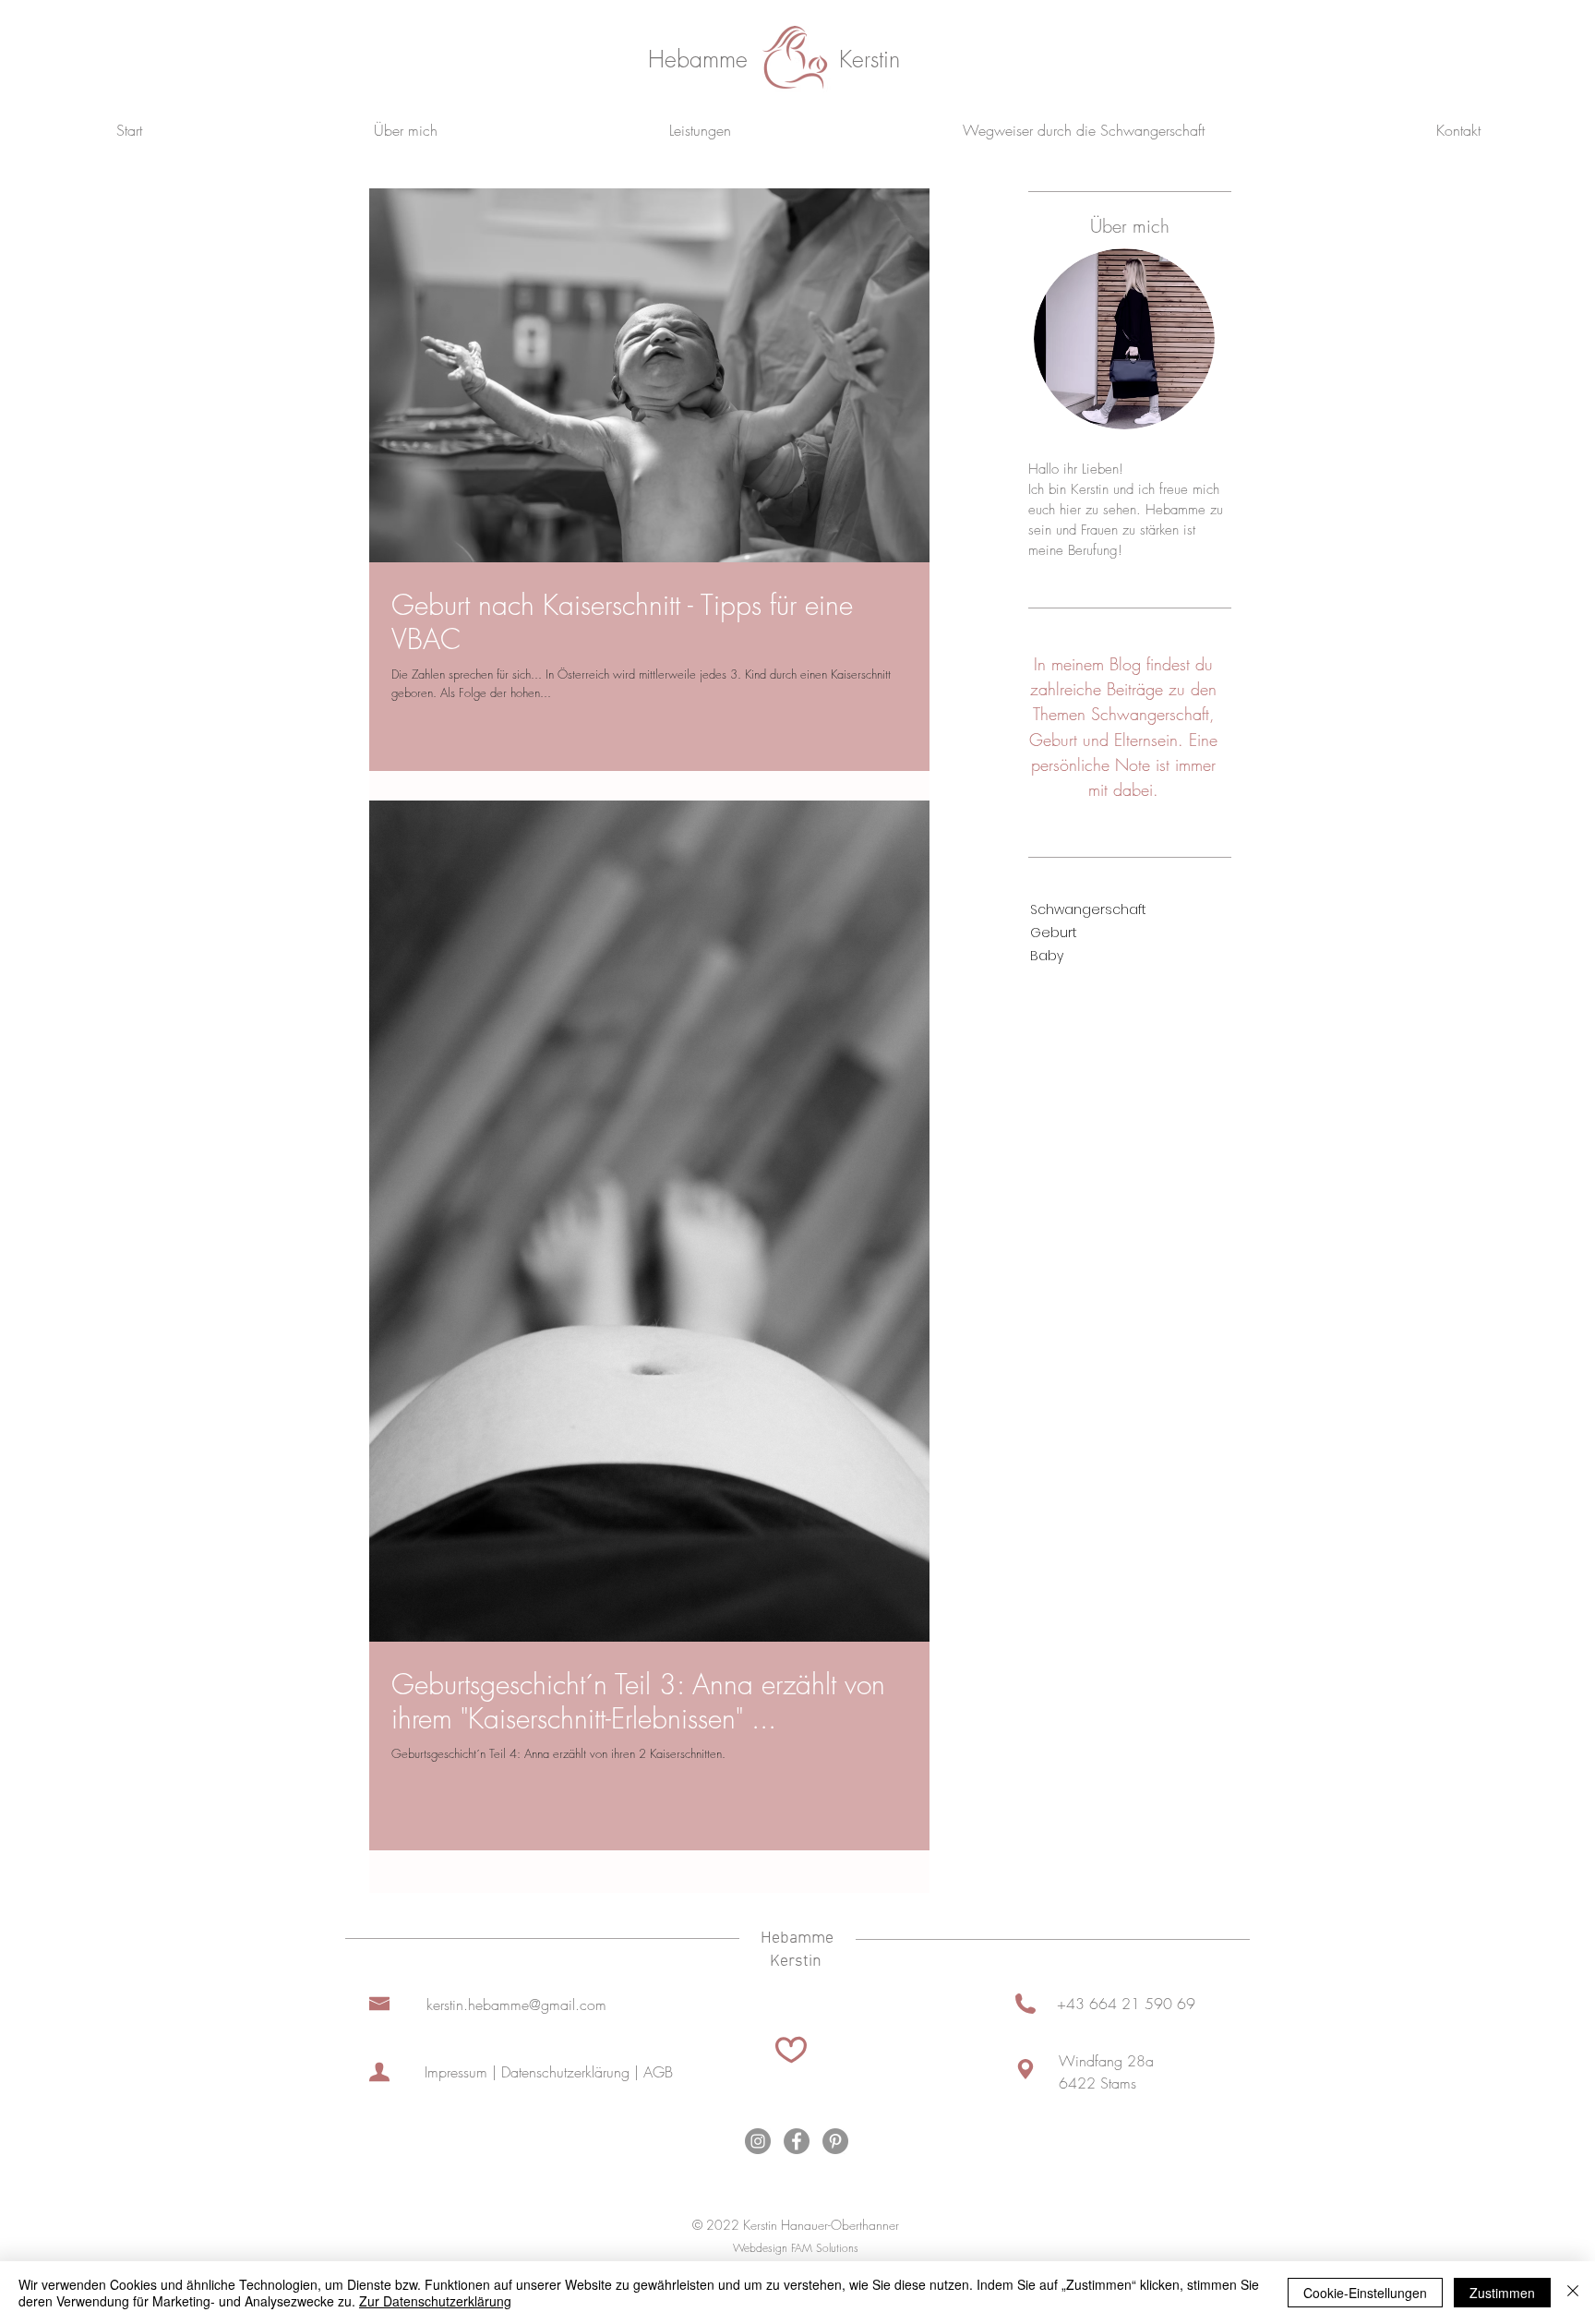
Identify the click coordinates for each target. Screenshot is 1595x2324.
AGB (658, 2072)
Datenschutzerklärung (565, 2072)
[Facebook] (797, 2141)
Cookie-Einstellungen (1365, 2293)
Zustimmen (1502, 2293)
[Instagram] (758, 2141)
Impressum (456, 2072)
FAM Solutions (825, 2248)
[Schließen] (1573, 2293)
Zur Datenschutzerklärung (435, 2301)
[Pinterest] (835, 2141)
